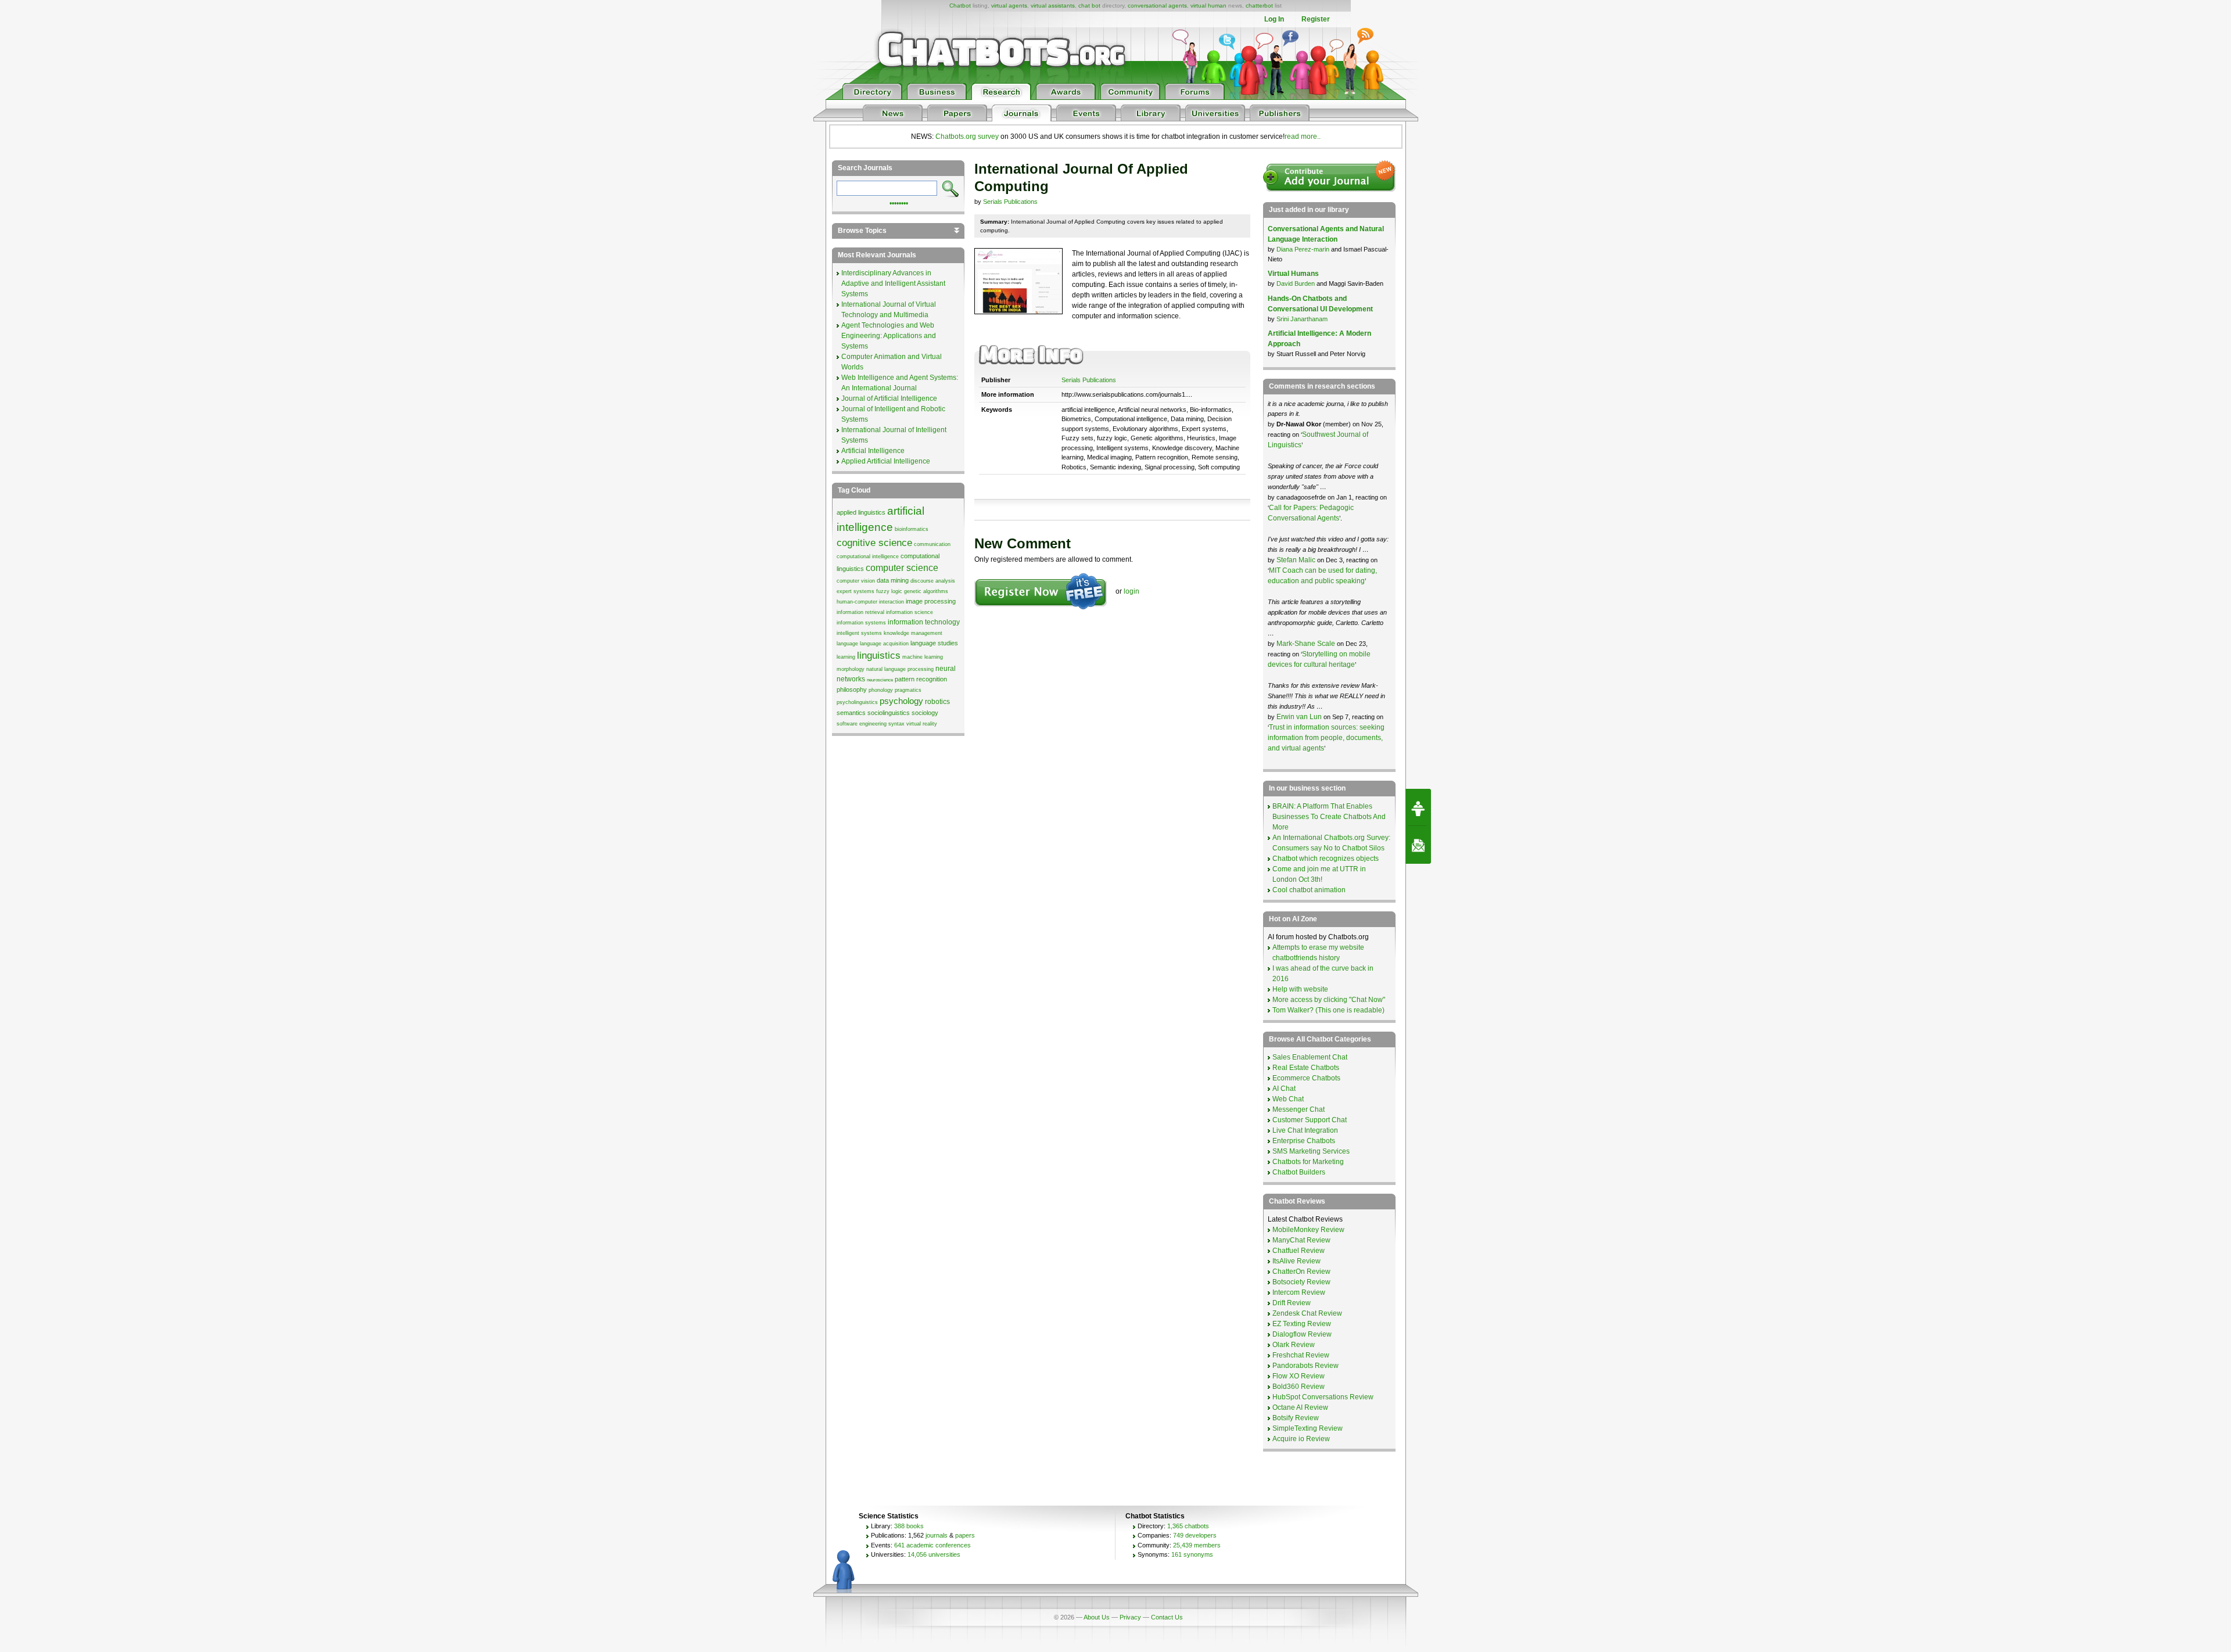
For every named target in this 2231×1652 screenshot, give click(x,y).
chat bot (1089, 6)
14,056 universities (934, 1554)
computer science (902, 568)
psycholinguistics (857, 702)
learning (846, 657)
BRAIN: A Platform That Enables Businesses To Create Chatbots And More (1329, 817)
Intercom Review (1299, 1292)
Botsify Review (1296, 1418)
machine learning (923, 657)
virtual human (1208, 6)
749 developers (1195, 1535)
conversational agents (1157, 6)
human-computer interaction (870, 602)
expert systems (856, 591)
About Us (1097, 1617)
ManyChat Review (1301, 1240)
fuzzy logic (889, 591)
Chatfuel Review (1299, 1251)
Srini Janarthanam (1302, 319)
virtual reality (922, 724)
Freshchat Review (1301, 1355)
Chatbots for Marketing (1308, 1162)
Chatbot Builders (1299, 1172)
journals (937, 1535)
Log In (1274, 19)
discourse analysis (933, 581)
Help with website (1300, 989)
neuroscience (880, 680)
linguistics (879, 655)
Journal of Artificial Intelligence (889, 398)
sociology (925, 713)
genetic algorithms (926, 591)
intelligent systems (859, 633)
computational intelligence (868, 556)
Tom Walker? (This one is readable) (1328, 1010)
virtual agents (1009, 6)
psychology (901, 701)
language (847, 644)
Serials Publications (1010, 202)
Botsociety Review (1301, 1282)
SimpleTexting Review (1308, 1428)
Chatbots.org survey (967, 137)
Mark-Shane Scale (1307, 644)
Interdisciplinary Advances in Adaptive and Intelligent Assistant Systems (893, 283)
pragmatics (908, 690)
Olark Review (1294, 1345)
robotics (937, 702)
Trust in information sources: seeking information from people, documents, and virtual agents (1326, 738)
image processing (931, 601)
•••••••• (899, 202)
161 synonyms (1192, 1554)
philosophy (852, 689)
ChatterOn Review (1301, 1272)
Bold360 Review (1299, 1387)
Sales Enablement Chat (1310, 1057)
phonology (881, 690)
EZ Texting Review (1302, 1324)
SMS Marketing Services (1311, 1151)
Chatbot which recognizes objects (1326, 859)
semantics (851, 713)
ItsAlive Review (1296, 1261)
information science (910, 612)
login (1131, 591)
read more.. (1303, 137)
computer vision (856, 581)
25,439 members (1197, 1545)
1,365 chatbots (1188, 1526)
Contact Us (1167, 1617)
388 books (909, 1526)
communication (932, 544)
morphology (851, 669)
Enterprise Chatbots (1304, 1141)
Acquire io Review (1301, 1439)
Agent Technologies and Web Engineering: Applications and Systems (889, 336)
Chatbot (960, 6)
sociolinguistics (889, 713)
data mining (893, 580)
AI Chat (1284, 1089)
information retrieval (860, 612)
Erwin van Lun (1300, 717)
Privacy (1130, 1617)
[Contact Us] (1418, 845)
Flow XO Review (1299, 1376)
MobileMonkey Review (1308, 1230)
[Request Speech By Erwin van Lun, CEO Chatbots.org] (1418, 807)
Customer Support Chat (1310, 1120)
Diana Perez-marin (1303, 249)
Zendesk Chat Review (1307, 1313)
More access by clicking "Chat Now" (1329, 1000)
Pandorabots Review (1305, 1366)
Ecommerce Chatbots (1306, 1078)
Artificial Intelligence (873, 451)
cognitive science (874, 543)
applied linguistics (861, 512)
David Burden (1296, 283)
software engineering (862, 724)
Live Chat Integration (1305, 1130)
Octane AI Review (1300, 1407)
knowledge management (913, 633)
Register (1316, 19)
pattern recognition (921, 679)
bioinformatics (912, 529)
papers (965, 1535)
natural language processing (900, 669)
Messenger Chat (1299, 1109)
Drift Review (1292, 1303)
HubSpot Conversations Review (1323, 1397)
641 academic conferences (932, 1545)
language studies (934, 643)
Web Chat (1288, 1099)
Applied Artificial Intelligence (886, 461)
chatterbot (1259, 6)
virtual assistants (1053, 6)
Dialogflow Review (1302, 1334)
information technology (924, 622)
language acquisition (884, 644)
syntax (896, 724)
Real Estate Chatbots (1306, 1068)
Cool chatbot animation (1309, 890)
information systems (861, 623)
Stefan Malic (1297, 560)
